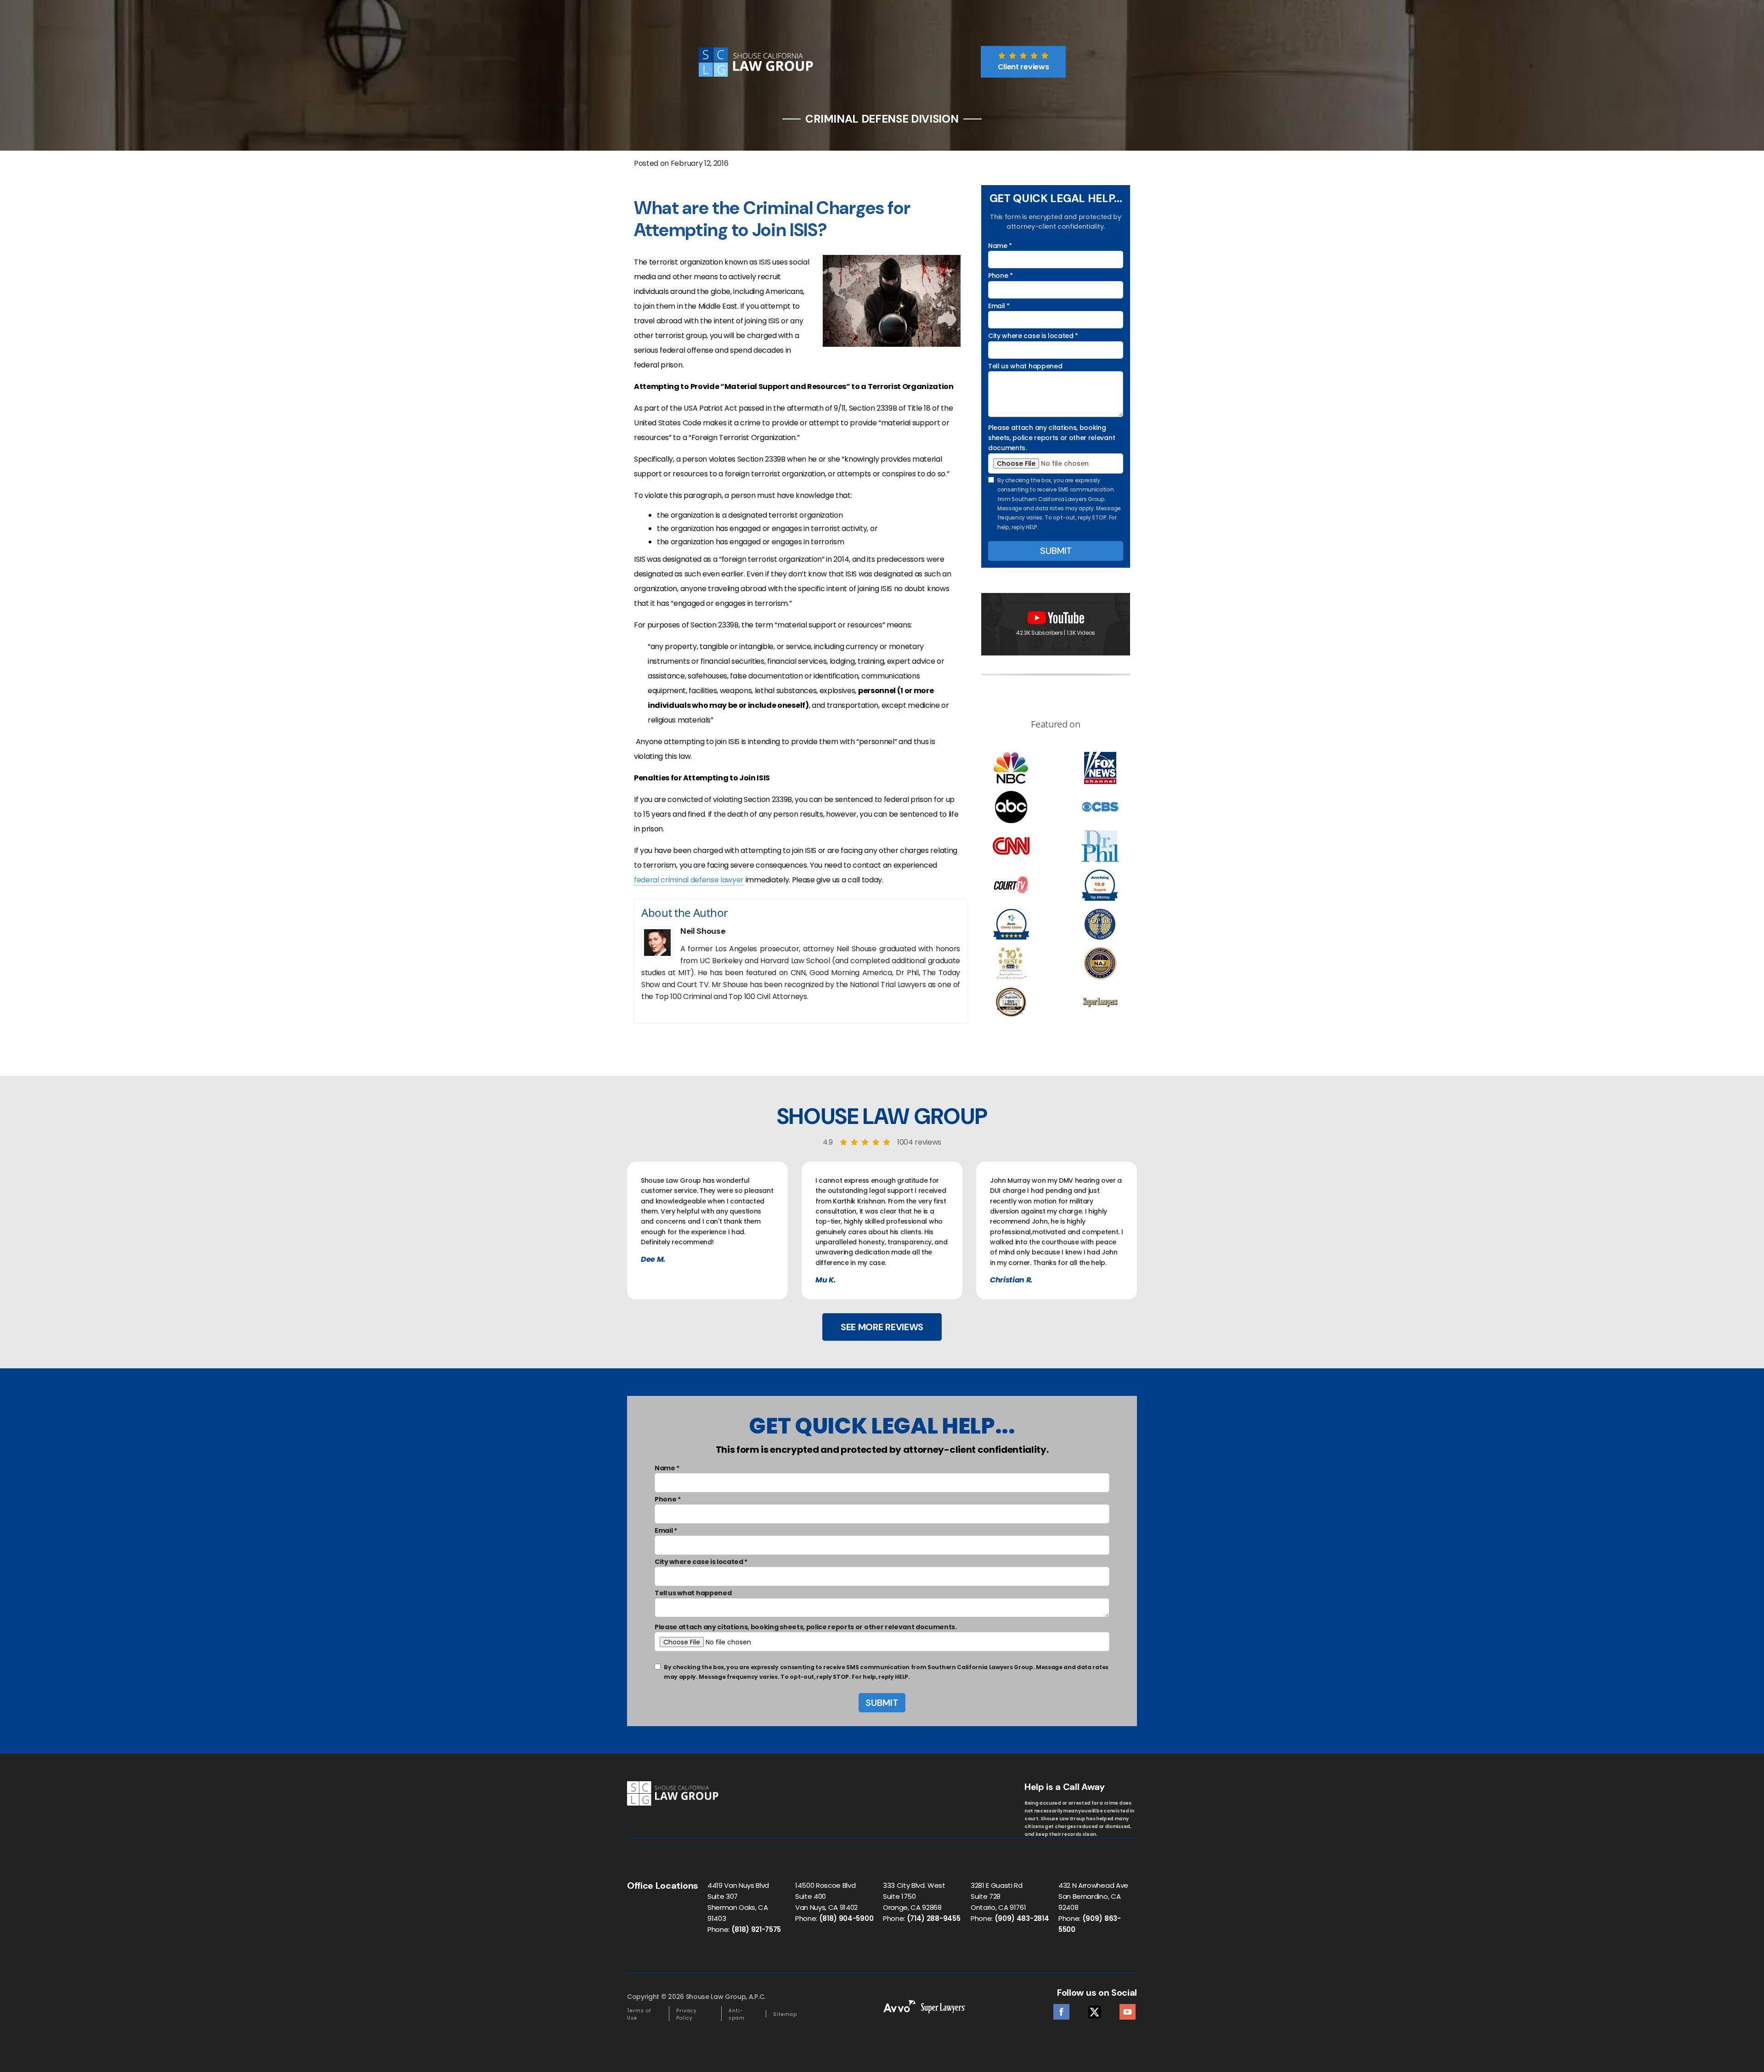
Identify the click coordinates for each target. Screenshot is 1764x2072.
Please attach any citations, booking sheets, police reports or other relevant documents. (1052, 438)
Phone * (1001, 276)
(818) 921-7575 (756, 1929)
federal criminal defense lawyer (689, 880)
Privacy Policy (687, 2014)
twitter (1094, 2009)
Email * (999, 306)
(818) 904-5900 (846, 1918)
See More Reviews (882, 1327)
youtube (1128, 2009)
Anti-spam (737, 2014)
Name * (1000, 246)
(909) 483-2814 (1022, 1918)
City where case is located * (1033, 336)
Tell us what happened (1025, 366)
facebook (1061, 2009)
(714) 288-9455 (934, 1918)
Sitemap (785, 2014)
